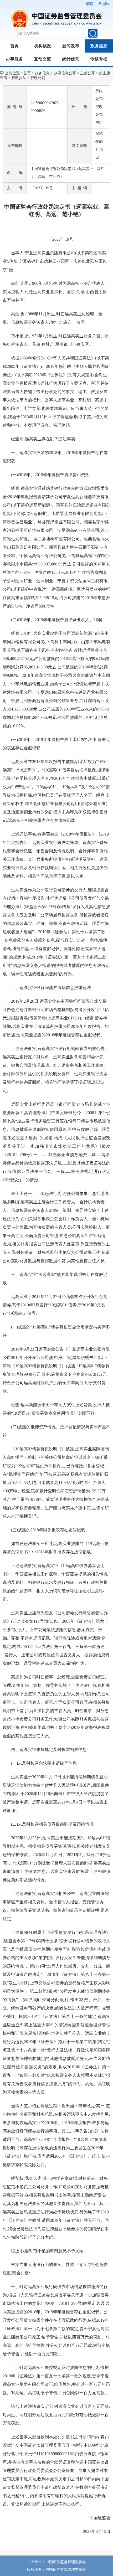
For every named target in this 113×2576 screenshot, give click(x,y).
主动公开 (88, 73)
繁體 (89, 4)
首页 (14, 46)
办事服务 (14, 59)
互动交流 (43, 59)
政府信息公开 (65, 73)
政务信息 (99, 46)
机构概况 (43, 46)
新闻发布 (71, 46)
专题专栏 (99, 59)
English (105, 4)
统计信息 (71, 59)
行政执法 (19, 78)
